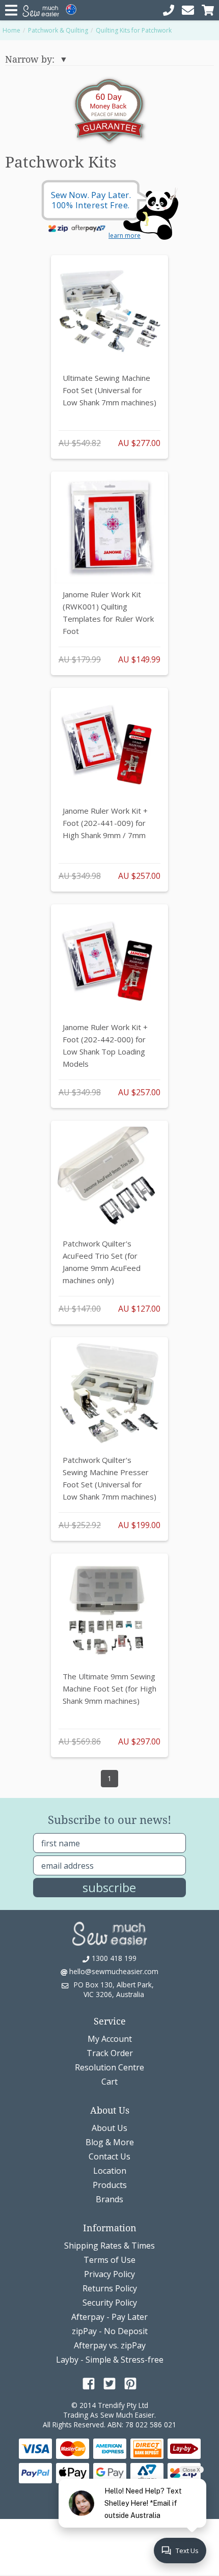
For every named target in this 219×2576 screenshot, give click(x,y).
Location (110, 2171)
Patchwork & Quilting (58, 30)
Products (110, 2185)
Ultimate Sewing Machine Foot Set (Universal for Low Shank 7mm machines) (109, 390)
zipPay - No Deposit (110, 2331)
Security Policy (110, 2303)
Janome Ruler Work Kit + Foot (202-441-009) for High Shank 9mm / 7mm (105, 823)
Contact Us (109, 2156)
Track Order (110, 2053)
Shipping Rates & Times (109, 2246)
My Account (110, 2039)
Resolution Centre (109, 2067)
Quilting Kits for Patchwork (134, 30)
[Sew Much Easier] (109, 1933)
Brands (109, 2199)
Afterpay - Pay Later (109, 2317)
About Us (109, 2128)
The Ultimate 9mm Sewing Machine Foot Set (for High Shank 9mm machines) (109, 1688)
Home (11, 30)
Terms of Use (109, 2260)
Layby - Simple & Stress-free (110, 2360)
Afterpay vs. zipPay (110, 2345)
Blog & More (110, 2142)
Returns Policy (110, 2288)
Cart (109, 2082)
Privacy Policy (109, 2274)
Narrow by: (30, 59)
